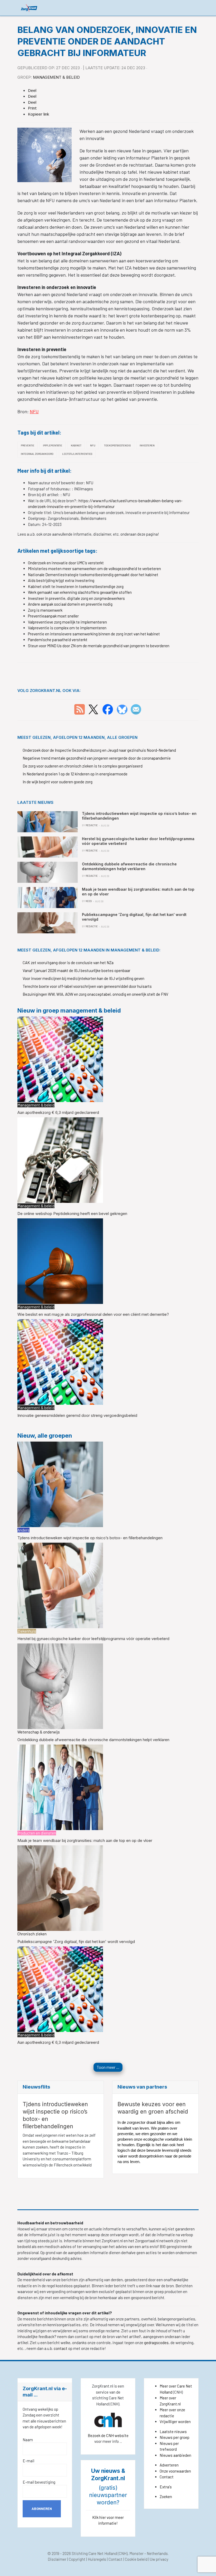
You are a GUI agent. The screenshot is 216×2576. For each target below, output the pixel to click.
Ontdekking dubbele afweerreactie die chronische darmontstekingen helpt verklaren (93, 1740)
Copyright (77, 2559)
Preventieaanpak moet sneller (53, 616)
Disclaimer (57, 2559)
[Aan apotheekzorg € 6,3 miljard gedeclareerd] (60, 1059)
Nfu (93, 445)
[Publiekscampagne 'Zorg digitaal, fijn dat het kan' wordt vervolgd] (60, 1887)
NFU (34, 411)
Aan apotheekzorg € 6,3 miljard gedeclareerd (58, 1112)
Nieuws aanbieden (175, 2455)
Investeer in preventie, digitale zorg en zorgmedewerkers (76, 598)
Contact (167, 2477)
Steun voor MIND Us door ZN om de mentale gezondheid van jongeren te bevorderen (99, 646)
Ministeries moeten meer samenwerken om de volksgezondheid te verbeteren (94, 569)
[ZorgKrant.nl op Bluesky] (123, 709)
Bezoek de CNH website (108, 2435)
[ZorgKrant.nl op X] (93, 709)
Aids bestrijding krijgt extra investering (61, 580)
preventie (28, 445)
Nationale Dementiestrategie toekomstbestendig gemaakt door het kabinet (93, 575)
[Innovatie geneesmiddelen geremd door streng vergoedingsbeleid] (60, 1362)
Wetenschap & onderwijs (39, 1732)
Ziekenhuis (27, 1631)
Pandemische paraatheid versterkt (58, 640)
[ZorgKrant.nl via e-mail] (136, 709)
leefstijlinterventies (77, 454)
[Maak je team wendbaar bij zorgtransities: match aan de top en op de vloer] (60, 1787)
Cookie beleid (136, 2559)
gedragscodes (156, 2343)
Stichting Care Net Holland (94, 2553)
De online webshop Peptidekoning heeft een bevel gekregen (72, 1214)
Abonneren (42, 2509)
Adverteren (169, 2465)
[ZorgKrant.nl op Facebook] (108, 709)
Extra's (166, 2487)
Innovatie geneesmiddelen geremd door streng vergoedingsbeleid (77, 1415)
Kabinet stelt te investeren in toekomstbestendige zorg (76, 586)
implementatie (53, 445)
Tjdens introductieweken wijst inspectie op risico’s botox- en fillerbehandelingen (90, 1538)
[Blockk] (29, 8)
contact (61, 2348)
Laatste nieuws (173, 2431)
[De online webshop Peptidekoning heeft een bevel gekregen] (60, 1160)
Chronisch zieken (32, 1934)
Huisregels (97, 2559)
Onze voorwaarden (175, 2471)
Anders (23, 1530)
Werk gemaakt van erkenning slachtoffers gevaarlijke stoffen (80, 592)
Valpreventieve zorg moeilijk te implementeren (67, 622)
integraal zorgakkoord (37, 454)
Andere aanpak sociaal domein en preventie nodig (70, 604)
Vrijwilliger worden (175, 2421)
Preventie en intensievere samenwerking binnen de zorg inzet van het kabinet (94, 634)
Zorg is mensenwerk (45, 610)
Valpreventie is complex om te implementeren (67, 628)
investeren (147, 445)
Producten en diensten (37, 1833)
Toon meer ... (108, 2067)
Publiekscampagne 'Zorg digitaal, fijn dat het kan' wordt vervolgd (76, 1942)
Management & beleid (56, 77)
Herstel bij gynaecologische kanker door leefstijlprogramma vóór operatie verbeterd (93, 1639)
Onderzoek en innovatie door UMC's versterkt (66, 563)
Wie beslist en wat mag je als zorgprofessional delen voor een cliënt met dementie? (93, 1314)
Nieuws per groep (175, 2437)
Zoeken (166, 2497)
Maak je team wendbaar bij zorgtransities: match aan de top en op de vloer (85, 1840)
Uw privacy (159, 2559)
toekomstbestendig (117, 445)
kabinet (76, 445)
